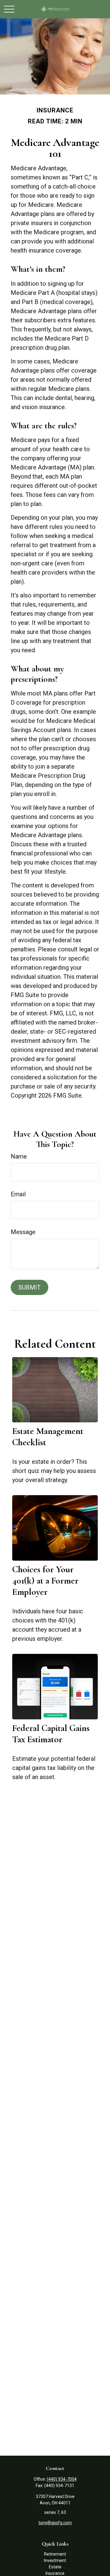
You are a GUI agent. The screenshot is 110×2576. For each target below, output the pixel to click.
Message (23, 1232)
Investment (55, 2560)
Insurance (55, 2573)
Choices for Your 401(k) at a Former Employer (45, 1581)
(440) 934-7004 (62, 2479)
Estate (55, 2567)
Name (19, 1156)
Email (18, 1194)
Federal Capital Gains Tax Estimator (51, 1734)
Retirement (55, 2554)
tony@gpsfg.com (55, 2523)
